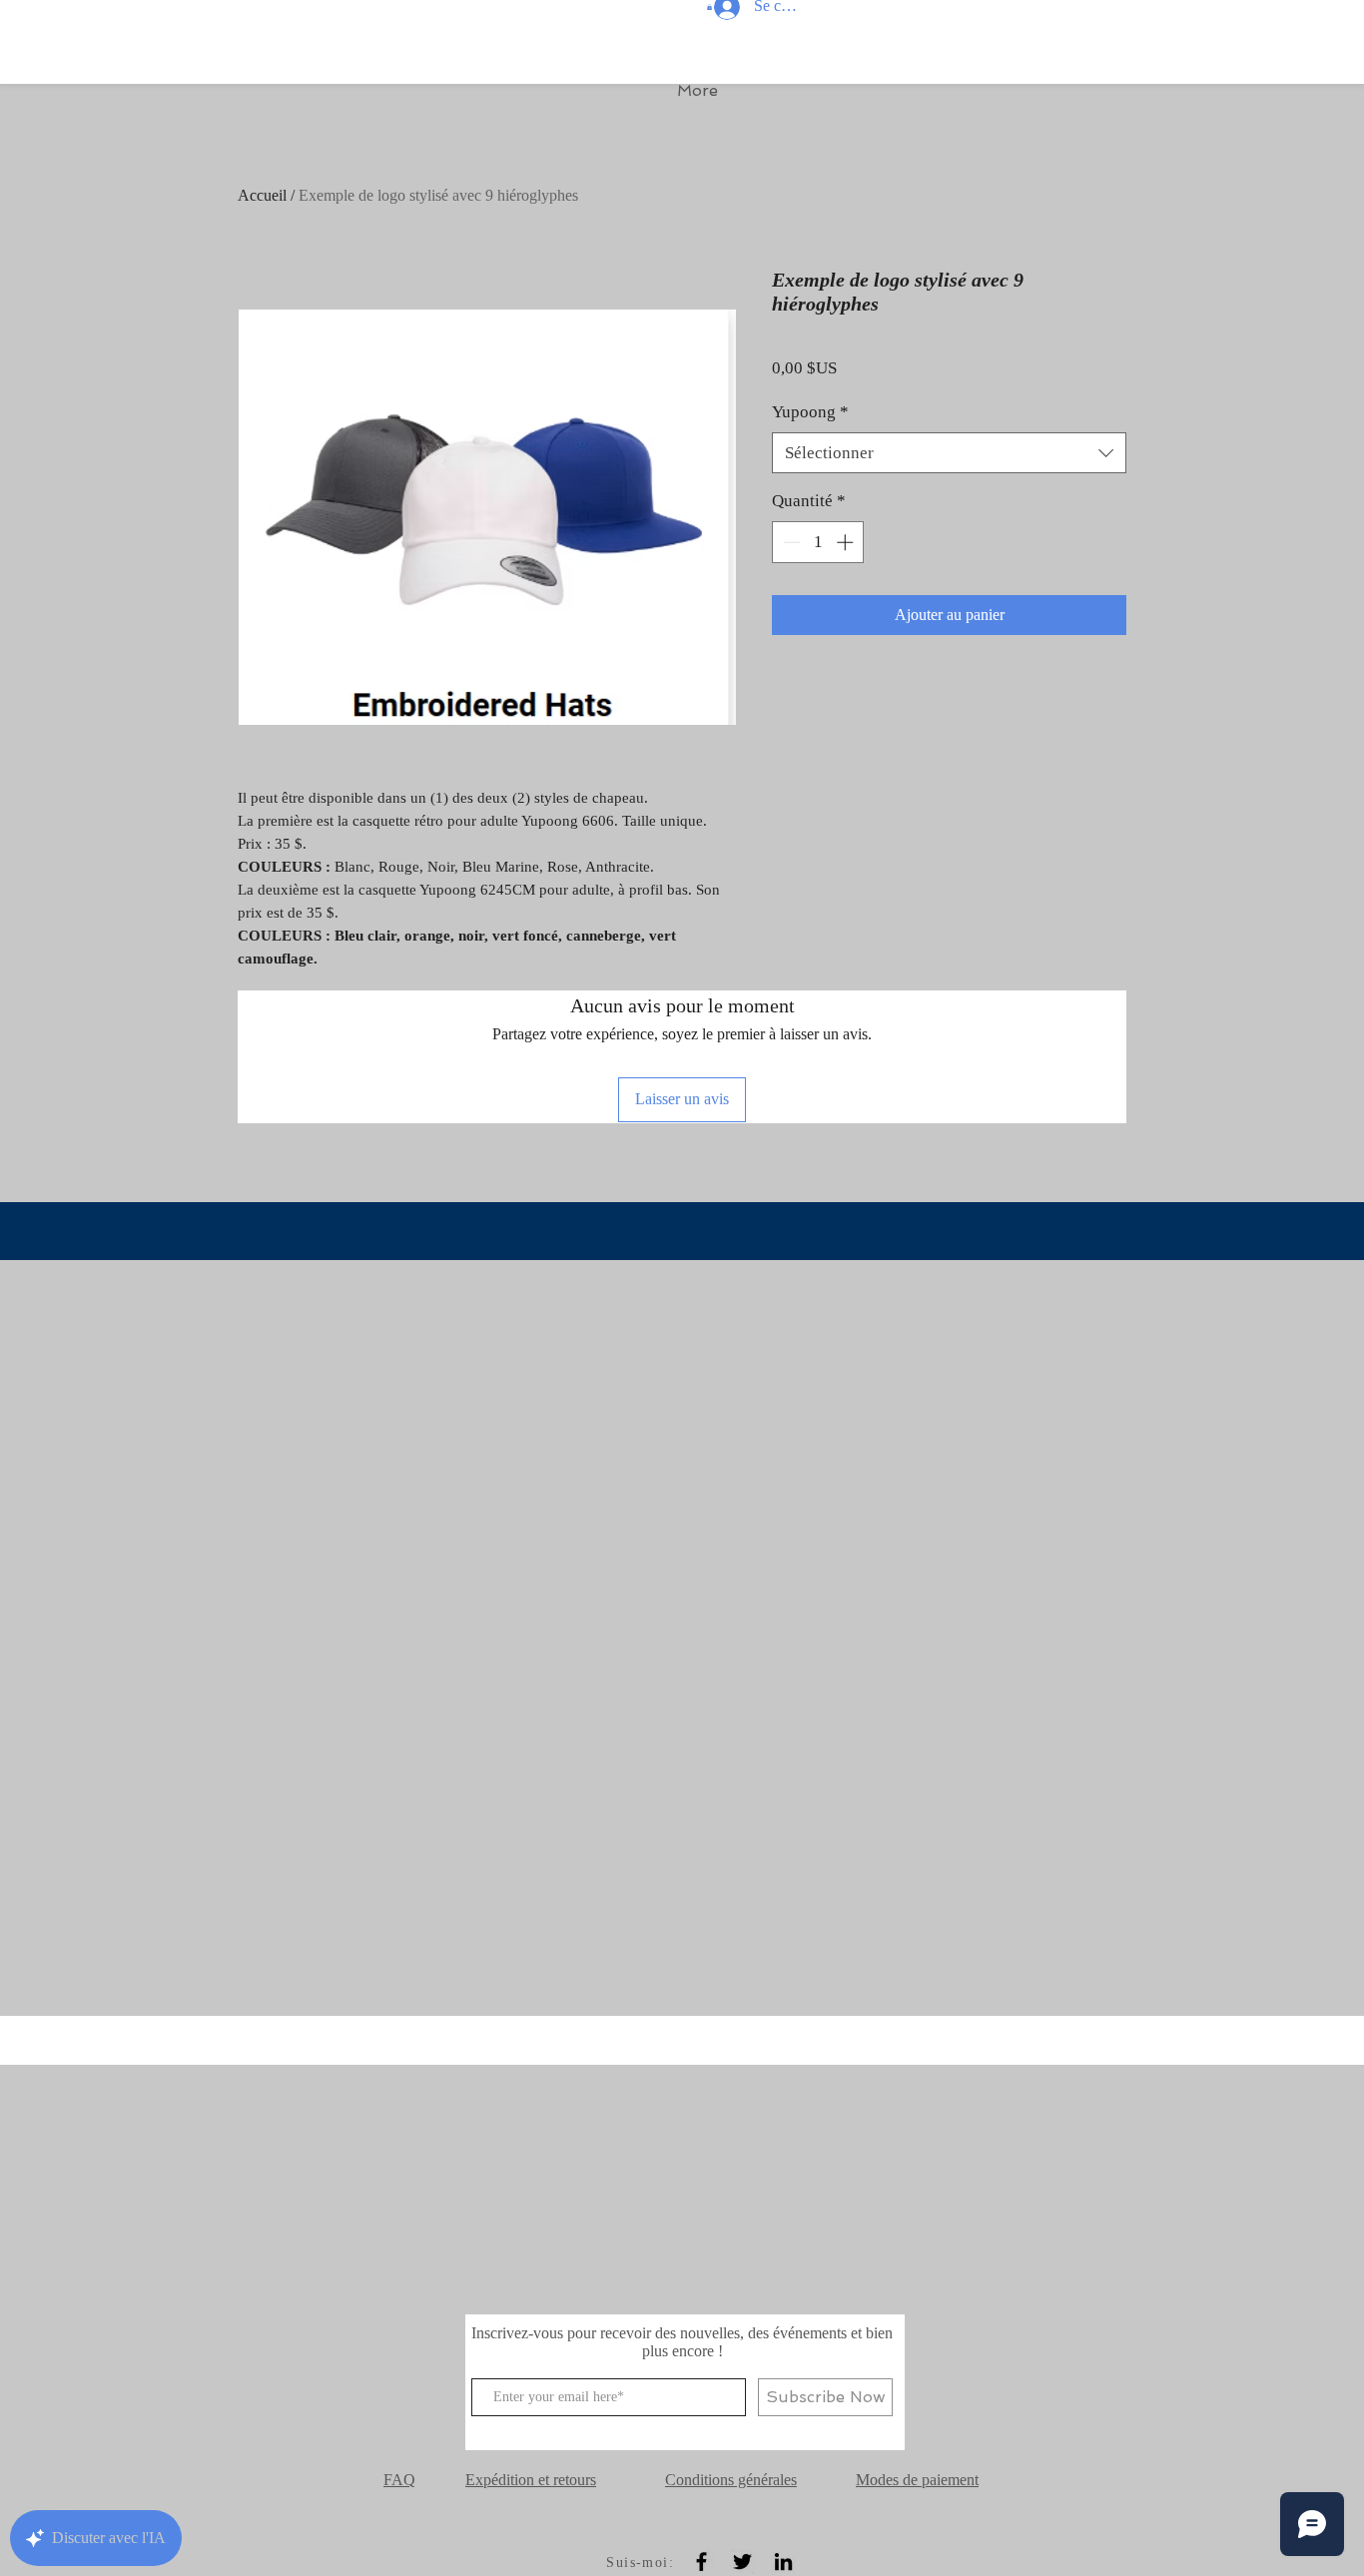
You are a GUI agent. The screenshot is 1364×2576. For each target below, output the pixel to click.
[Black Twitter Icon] (742, 2562)
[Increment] (847, 542)
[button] (709, 7)
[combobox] (949, 453)
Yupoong (810, 412)
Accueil (262, 195)
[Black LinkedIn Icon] (783, 2562)
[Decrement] (790, 542)
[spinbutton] (818, 542)
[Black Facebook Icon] (701, 2562)
